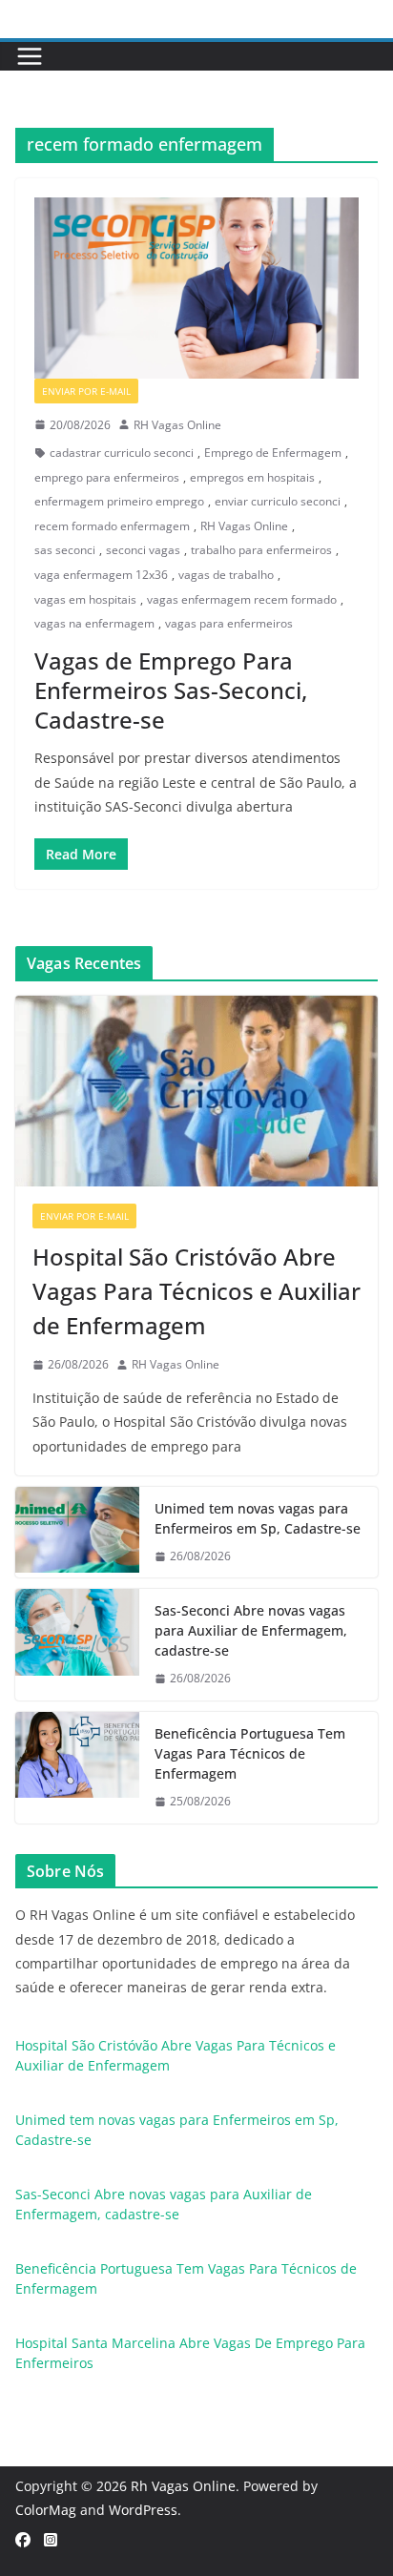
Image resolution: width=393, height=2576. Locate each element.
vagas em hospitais (85, 599)
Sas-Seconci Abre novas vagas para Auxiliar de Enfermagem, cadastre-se (251, 1630)
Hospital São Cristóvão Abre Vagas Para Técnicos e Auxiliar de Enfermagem (196, 1291)
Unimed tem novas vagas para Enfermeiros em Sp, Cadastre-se (258, 1518)
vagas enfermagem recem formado (242, 599)
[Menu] (30, 56)
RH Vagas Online (177, 425)
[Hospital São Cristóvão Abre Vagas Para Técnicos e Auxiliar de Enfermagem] (196, 1091)
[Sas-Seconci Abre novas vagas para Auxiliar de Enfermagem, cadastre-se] (77, 1645)
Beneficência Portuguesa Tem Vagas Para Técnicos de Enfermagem (250, 1753)
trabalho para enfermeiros (261, 550)
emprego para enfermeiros (107, 477)
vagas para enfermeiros (229, 623)
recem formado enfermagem (112, 526)
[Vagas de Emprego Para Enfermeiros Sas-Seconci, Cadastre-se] (196, 288)
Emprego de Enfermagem (273, 453)
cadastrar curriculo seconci (122, 453)
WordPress (143, 2510)
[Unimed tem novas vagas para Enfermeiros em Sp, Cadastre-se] (77, 1533)
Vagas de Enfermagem (211, 391)
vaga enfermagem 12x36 (101, 575)
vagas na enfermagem (94, 623)
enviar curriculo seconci (278, 501)
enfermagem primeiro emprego (119, 501)
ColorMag (46, 2510)
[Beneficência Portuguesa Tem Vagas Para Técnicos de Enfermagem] (77, 1768)
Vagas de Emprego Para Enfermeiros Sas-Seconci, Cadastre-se (171, 690)
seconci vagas (143, 550)
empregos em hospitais (252, 477)
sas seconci (65, 550)
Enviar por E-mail (86, 391)
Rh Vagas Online (183, 2486)
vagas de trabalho (226, 575)
